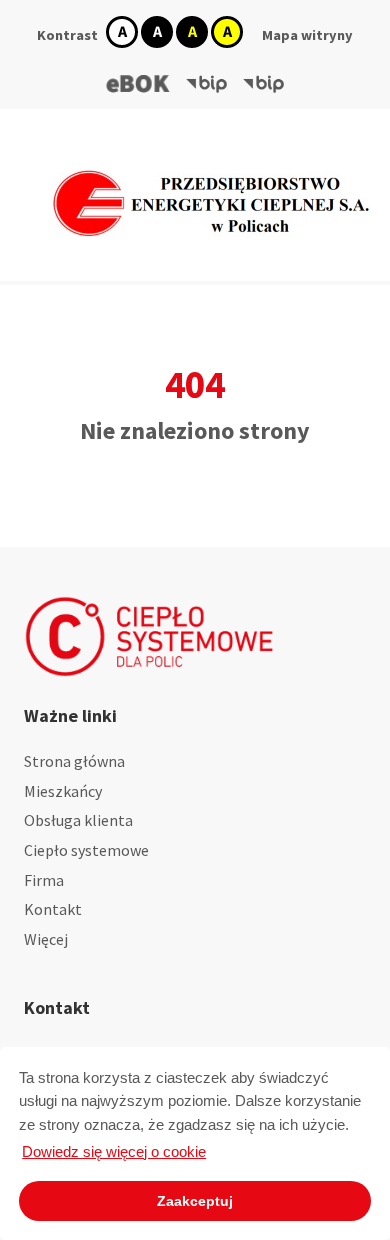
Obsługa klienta (78, 820)
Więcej (46, 939)
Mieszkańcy (63, 791)
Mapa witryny (307, 35)
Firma (44, 880)
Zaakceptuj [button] (195, 1201)
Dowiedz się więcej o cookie (114, 1151)
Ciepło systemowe (86, 850)
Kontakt (53, 909)
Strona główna (74, 761)
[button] (138, 84)
